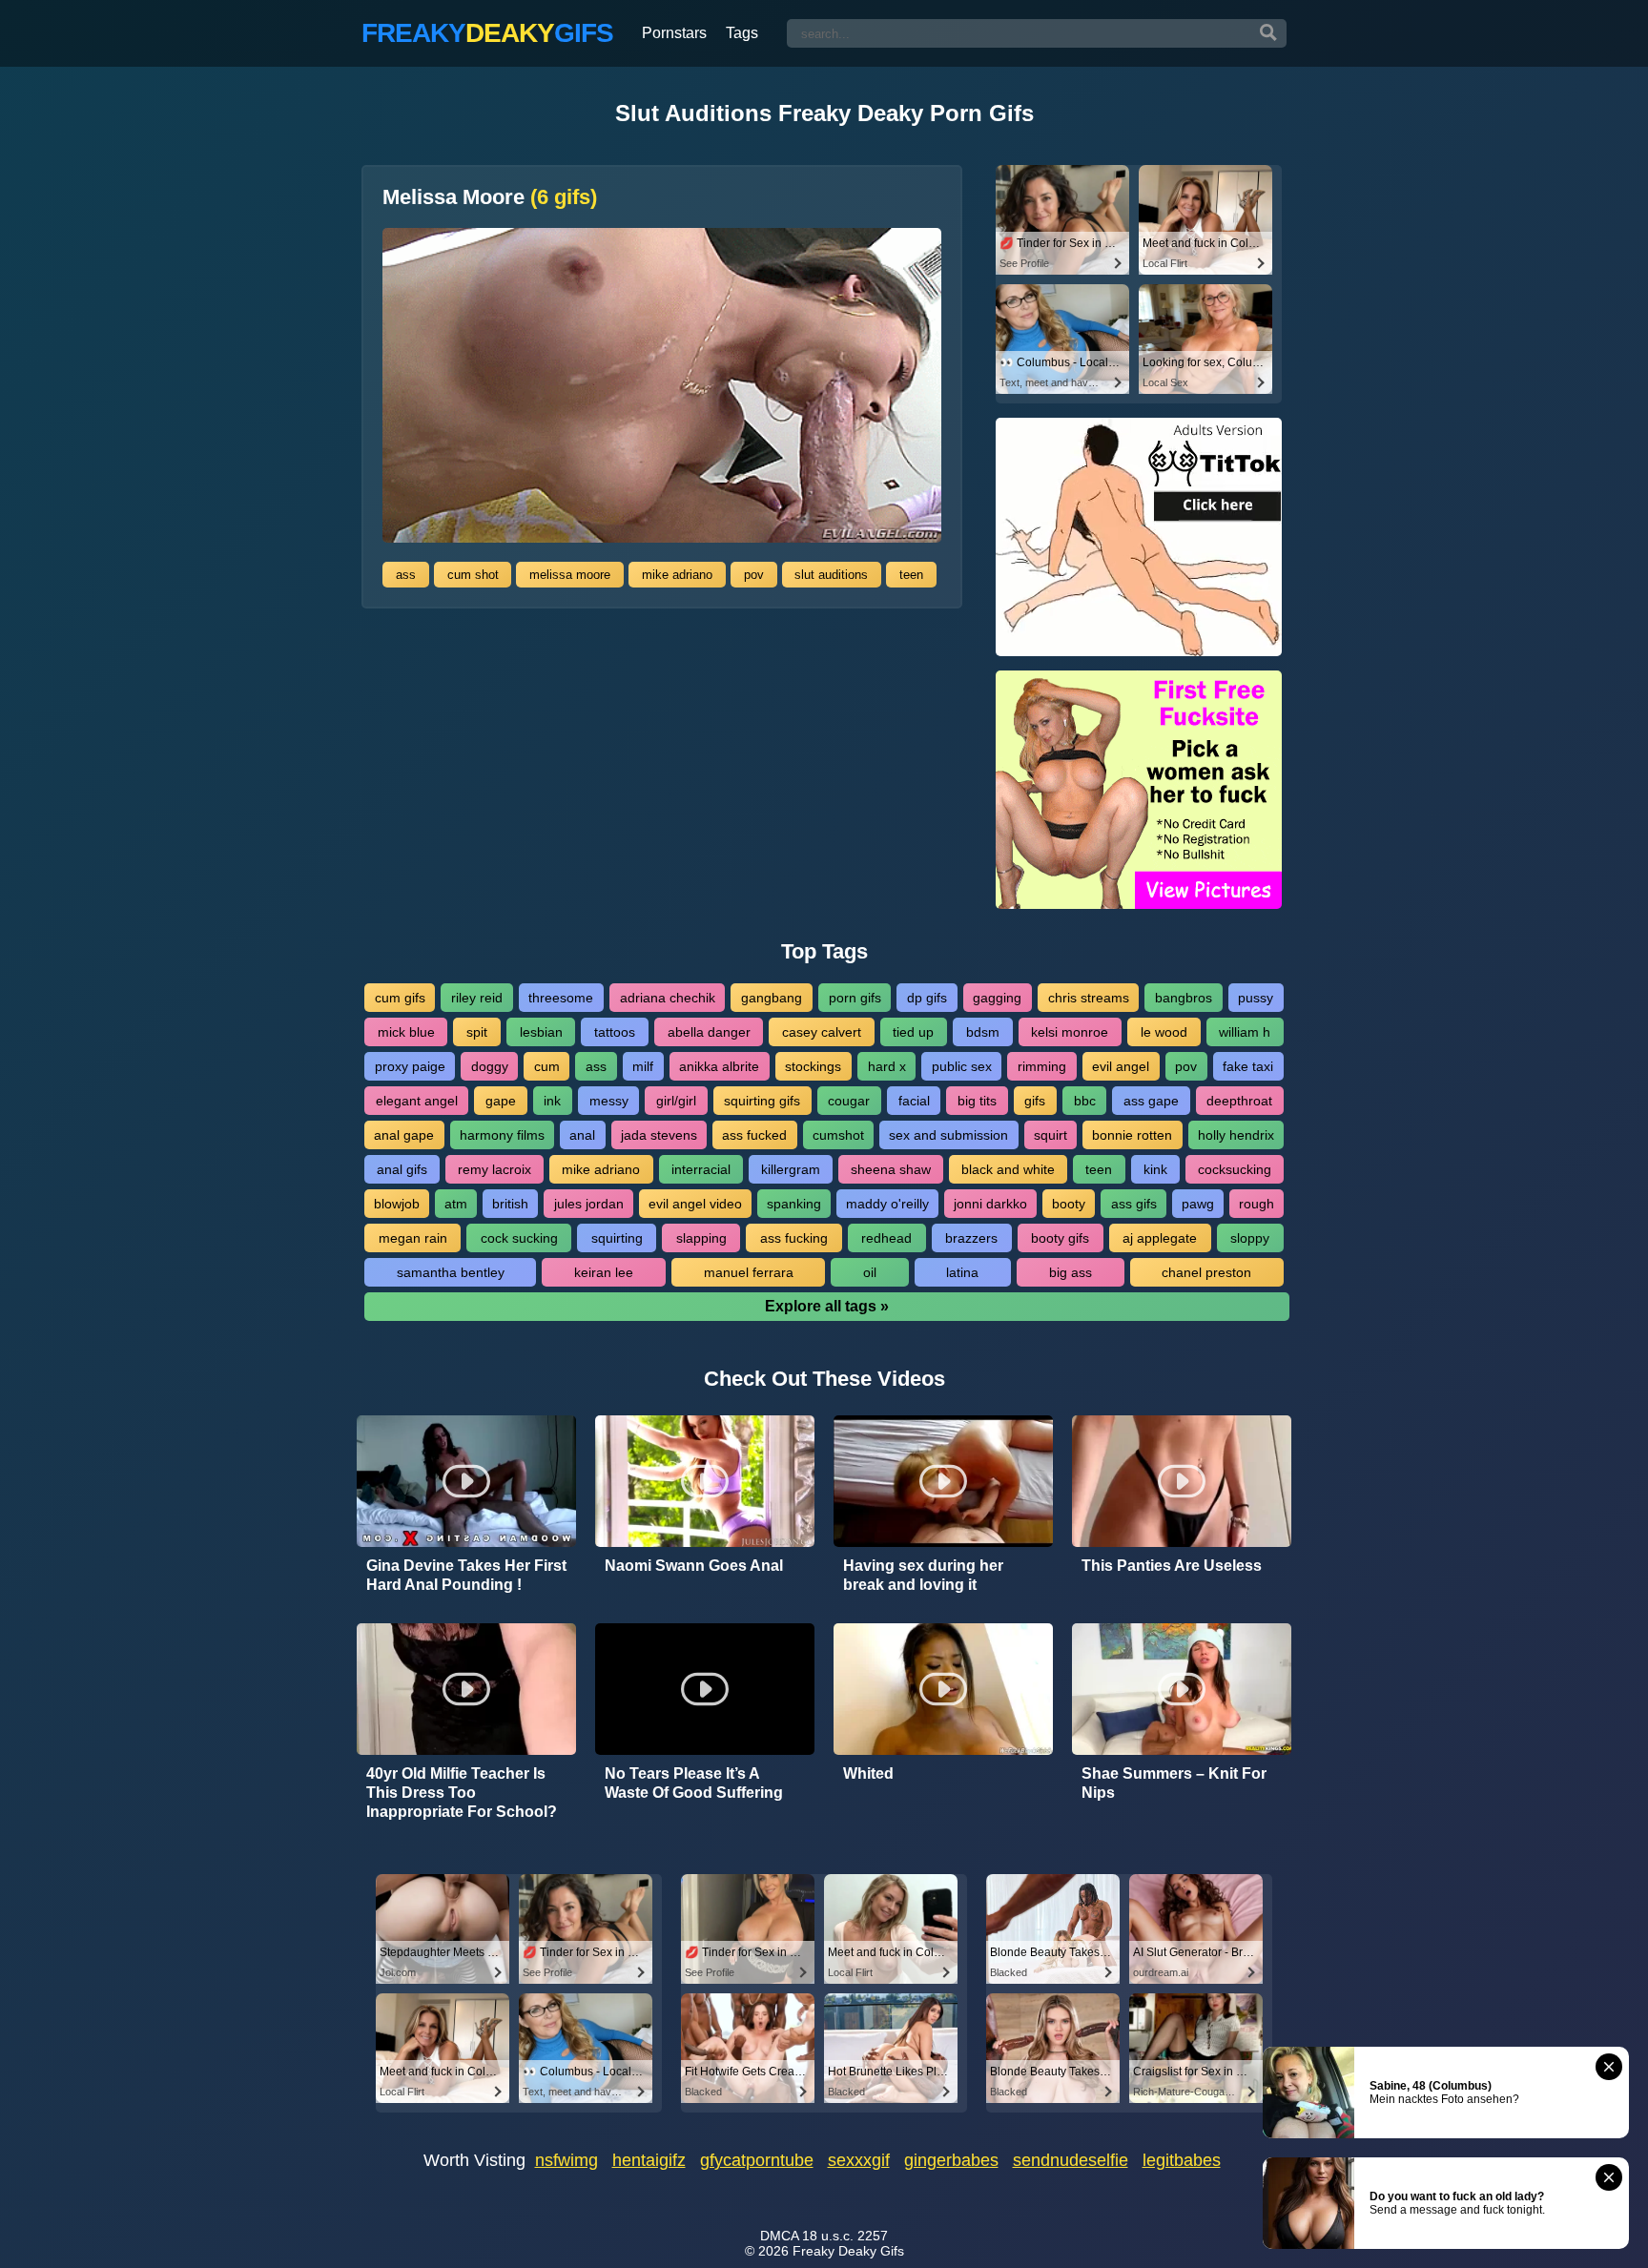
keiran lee (604, 1272)
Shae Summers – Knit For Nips (1174, 1783)
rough (1257, 1204)
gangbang (772, 998)
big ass (1071, 1272)
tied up (913, 1032)
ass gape (1151, 1101)
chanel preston (1206, 1272)
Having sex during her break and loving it (923, 1575)
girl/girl (676, 1101)
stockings (813, 1066)
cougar (849, 1101)
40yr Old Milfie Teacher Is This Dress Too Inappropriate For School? (462, 1793)
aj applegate (1160, 1238)
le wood (1164, 1032)
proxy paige (410, 1066)
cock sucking (519, 1238)
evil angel (1121, 1066)
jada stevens (659, 1135)
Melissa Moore (490, 197)
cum (547, 1066)
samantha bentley (451, 1272)
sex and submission (948, 1135)
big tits (977, 1101)
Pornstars (674, 33)
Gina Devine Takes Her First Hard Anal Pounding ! (466, 1575)
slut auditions (831, 575)
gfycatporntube (757, 2160)
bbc (1085, 1101)
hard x (887, 1066)
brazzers (971, 1238)
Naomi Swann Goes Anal (694, 1566)
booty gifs (1060, 1238)
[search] (1268, 33)
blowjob (397, 1204)
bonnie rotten (1132, 1135)
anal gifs (402, 1169)
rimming (1042, 1066)
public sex (962, 1066)
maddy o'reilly (887, 1204)
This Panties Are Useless (1172, 1566)
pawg (1198, 1204)
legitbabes (1182, 2160)
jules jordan (589, 1204)
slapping (701, 1238)
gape (501, 1101)
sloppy (1250, 1238)
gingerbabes (951, 2160)
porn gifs (855, 998)
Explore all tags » (827, 1306)
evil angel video (695, 1204)
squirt (1051, 1135)
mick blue (406, 1032)
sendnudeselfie (1071, 2160)
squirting (617, 1238)
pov (754, 575)
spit (477, 1032)
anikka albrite (719, 1066)
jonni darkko (990, 1204)
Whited (868, 1773)
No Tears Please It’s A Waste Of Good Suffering (694, 1783)
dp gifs (927, 998)
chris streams (1089, 998)
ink (552, 1101)
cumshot (838, 1135)
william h (1245, 1032)
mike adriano (677, 575)
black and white (1008, 1169)
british (510, 1204)
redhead (886, 1238)
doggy (490, 1066)
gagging (997, 998)
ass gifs (1134, 1204)
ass (406, 575)
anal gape (404, 1135)
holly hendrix (1236, 1135)
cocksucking (1235, 1169)
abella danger (709, 1032)
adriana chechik (668, 998)
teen (911, 575)
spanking (794, 1204)
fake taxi (1248, 1066)
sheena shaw (891, 1169)
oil (870, 1272)
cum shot (473, 575)
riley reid (477, 998)
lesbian (541, 1032)
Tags (742, 33)
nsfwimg (566, 2160)
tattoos (615, 1032)
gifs (1035, 1101)
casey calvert (822, 1032)
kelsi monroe (1070, 1032)
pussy (1256, 998)
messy (609, 1101)
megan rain (413, 1238)
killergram (791, 1169)
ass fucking (794, 1238)
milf (643, 1066)
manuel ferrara (749, 1272)
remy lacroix (494, 1169)
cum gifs (400, 998)
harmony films (502, 1135)
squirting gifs (762, 1101)
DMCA (779, 2236)
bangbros (1184, 998)
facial (914, 1101)
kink (1155, 1169)
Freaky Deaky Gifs (848, 2251)
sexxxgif (859, 2160)
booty (1069, 1204)
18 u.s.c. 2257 (845, 2236)
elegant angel (417, 1101)
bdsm (983, 1032)
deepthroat (1239, 1101)
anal (582, 1135)
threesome (561, 998)
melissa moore (570, 575)
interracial (701, 1169)
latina (962, 1272)
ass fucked (754, 1135)
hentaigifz (649, 2160)
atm (456, 1204)
